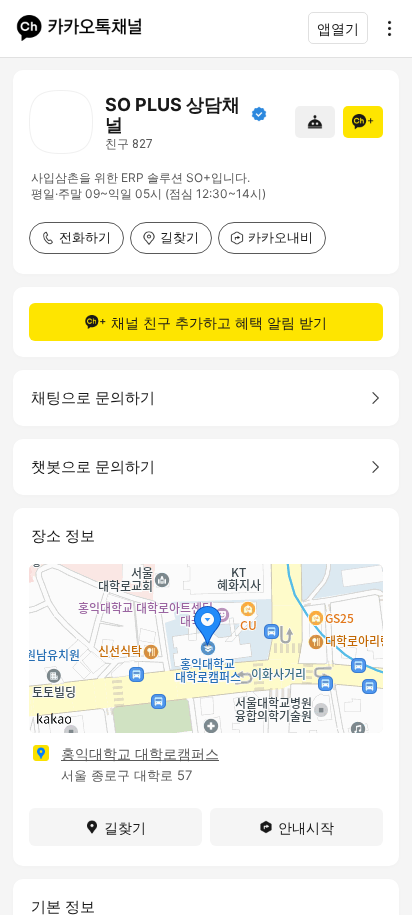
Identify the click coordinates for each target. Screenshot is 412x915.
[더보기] (384, 28)
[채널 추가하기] (363, 122)
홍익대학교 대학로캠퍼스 (140, 753)
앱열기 (338, 28)
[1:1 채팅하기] (315, 122)
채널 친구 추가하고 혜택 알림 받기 (219, 322)
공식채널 (259, 114)
